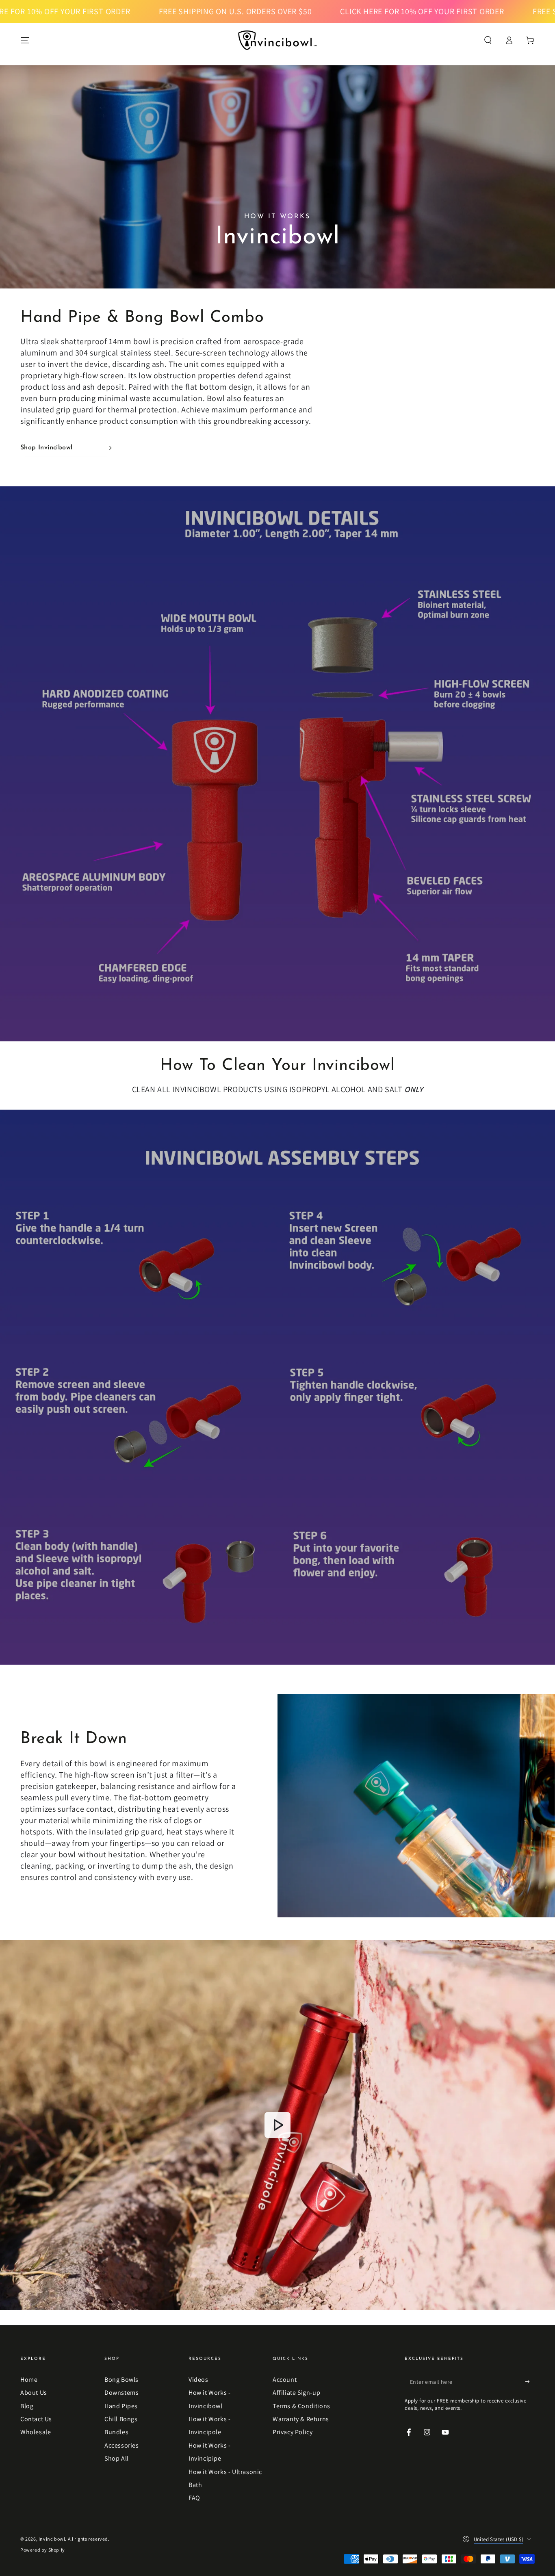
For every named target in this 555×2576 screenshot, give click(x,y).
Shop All (117, 2458)
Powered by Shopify (43, 2550)
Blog (27, 2406)
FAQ (194, 2498)
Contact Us (36, 2419)
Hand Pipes (121, 2406)
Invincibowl (52, 2539)
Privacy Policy (293, 2432)
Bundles (116, 2432)
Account (285, 2380)
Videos (198, 2380)
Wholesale (36, 2432)
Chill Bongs (121, 2419)
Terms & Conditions (301, 2406)
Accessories (122, 2445)
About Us (34, 2393)
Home (29, 2380)
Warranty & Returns (301, 2419)
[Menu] (25, 40)
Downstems (121, 2393)
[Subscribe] (530, 2382)
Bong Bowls (121, 2380)
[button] (488, 40)
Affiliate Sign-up (296, 2393)
